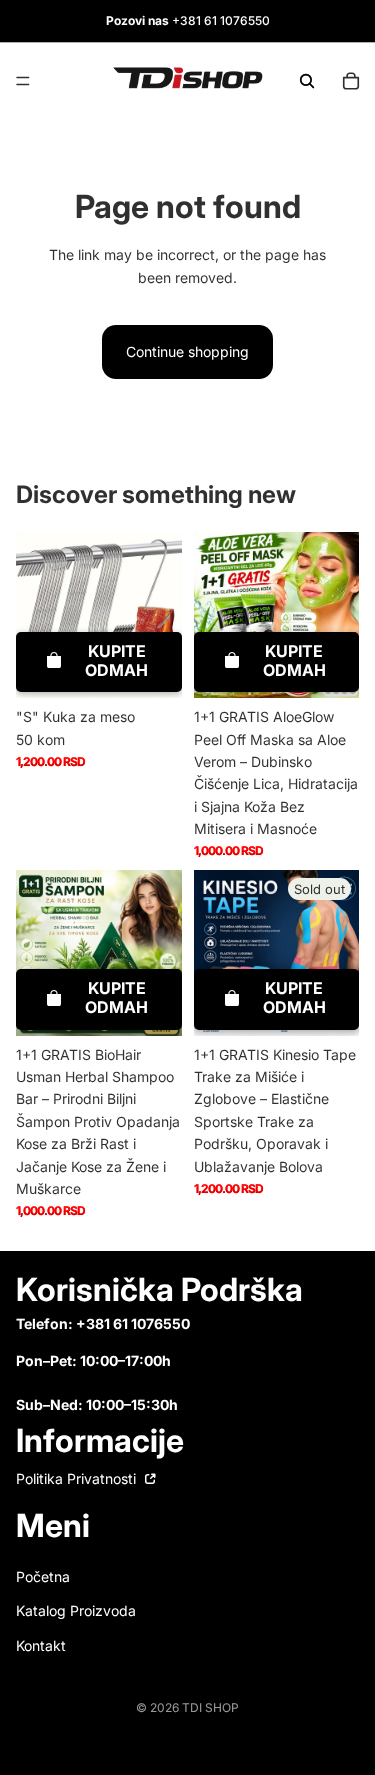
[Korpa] (351, 81)
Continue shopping (187, 351)
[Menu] (23, 81)
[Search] (307, 81)
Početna (43, 1576)
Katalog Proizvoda (76, 1610)
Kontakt (41, 1645)
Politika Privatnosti (78, 1478)
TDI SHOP (210, 1707)
